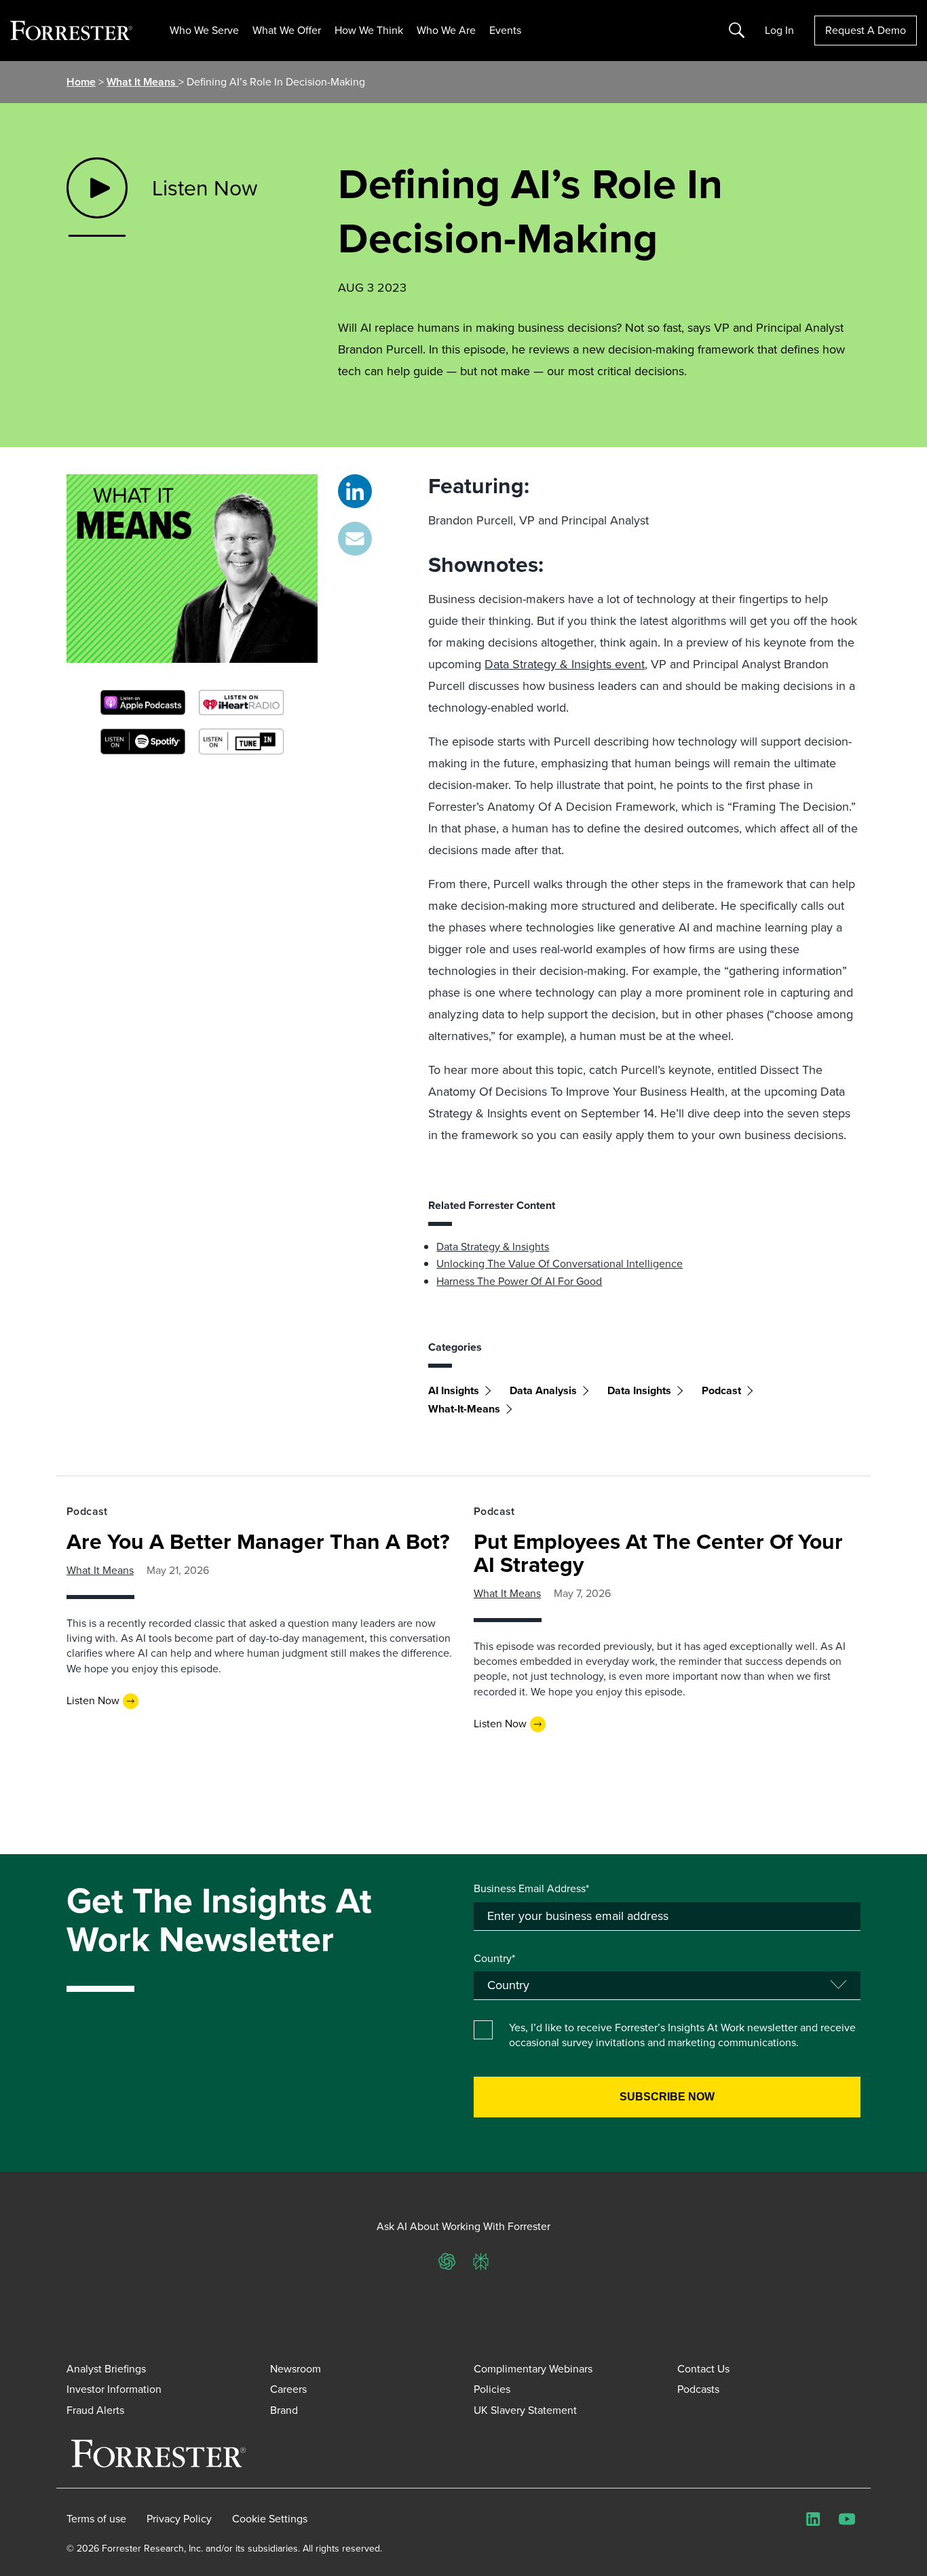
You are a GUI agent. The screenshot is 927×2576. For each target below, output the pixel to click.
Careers (288, 2389)
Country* (494, 1959)
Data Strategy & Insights (493, 1247)
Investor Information (114, 2389)
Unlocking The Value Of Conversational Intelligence (560, 1264)
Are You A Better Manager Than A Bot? (258, 1541)
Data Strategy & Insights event (565, 664)
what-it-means (464, 1409)
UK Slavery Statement (525, 2410)
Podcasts (698, 2389)
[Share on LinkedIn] (355, 491)
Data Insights (639, 1390)
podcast (721, 1390)
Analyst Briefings (106, 2369)
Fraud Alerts (95, 2410)
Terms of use (96, 2519)
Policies (492, 2389)
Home (81, 82)
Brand (284, 2410)
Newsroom (296, 2369)
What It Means (143, 82)
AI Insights (454, 1390)
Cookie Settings (270, 2519)
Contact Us (703, 2369)
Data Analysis (543, 1390)
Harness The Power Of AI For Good (519, 1281)
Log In (779, 31)
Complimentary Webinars (533, 2369)
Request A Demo (866, 30)
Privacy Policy (179, 2519)
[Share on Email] (355, 539)
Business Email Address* (531, 1889)
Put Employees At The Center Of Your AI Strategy (658, 1553)
